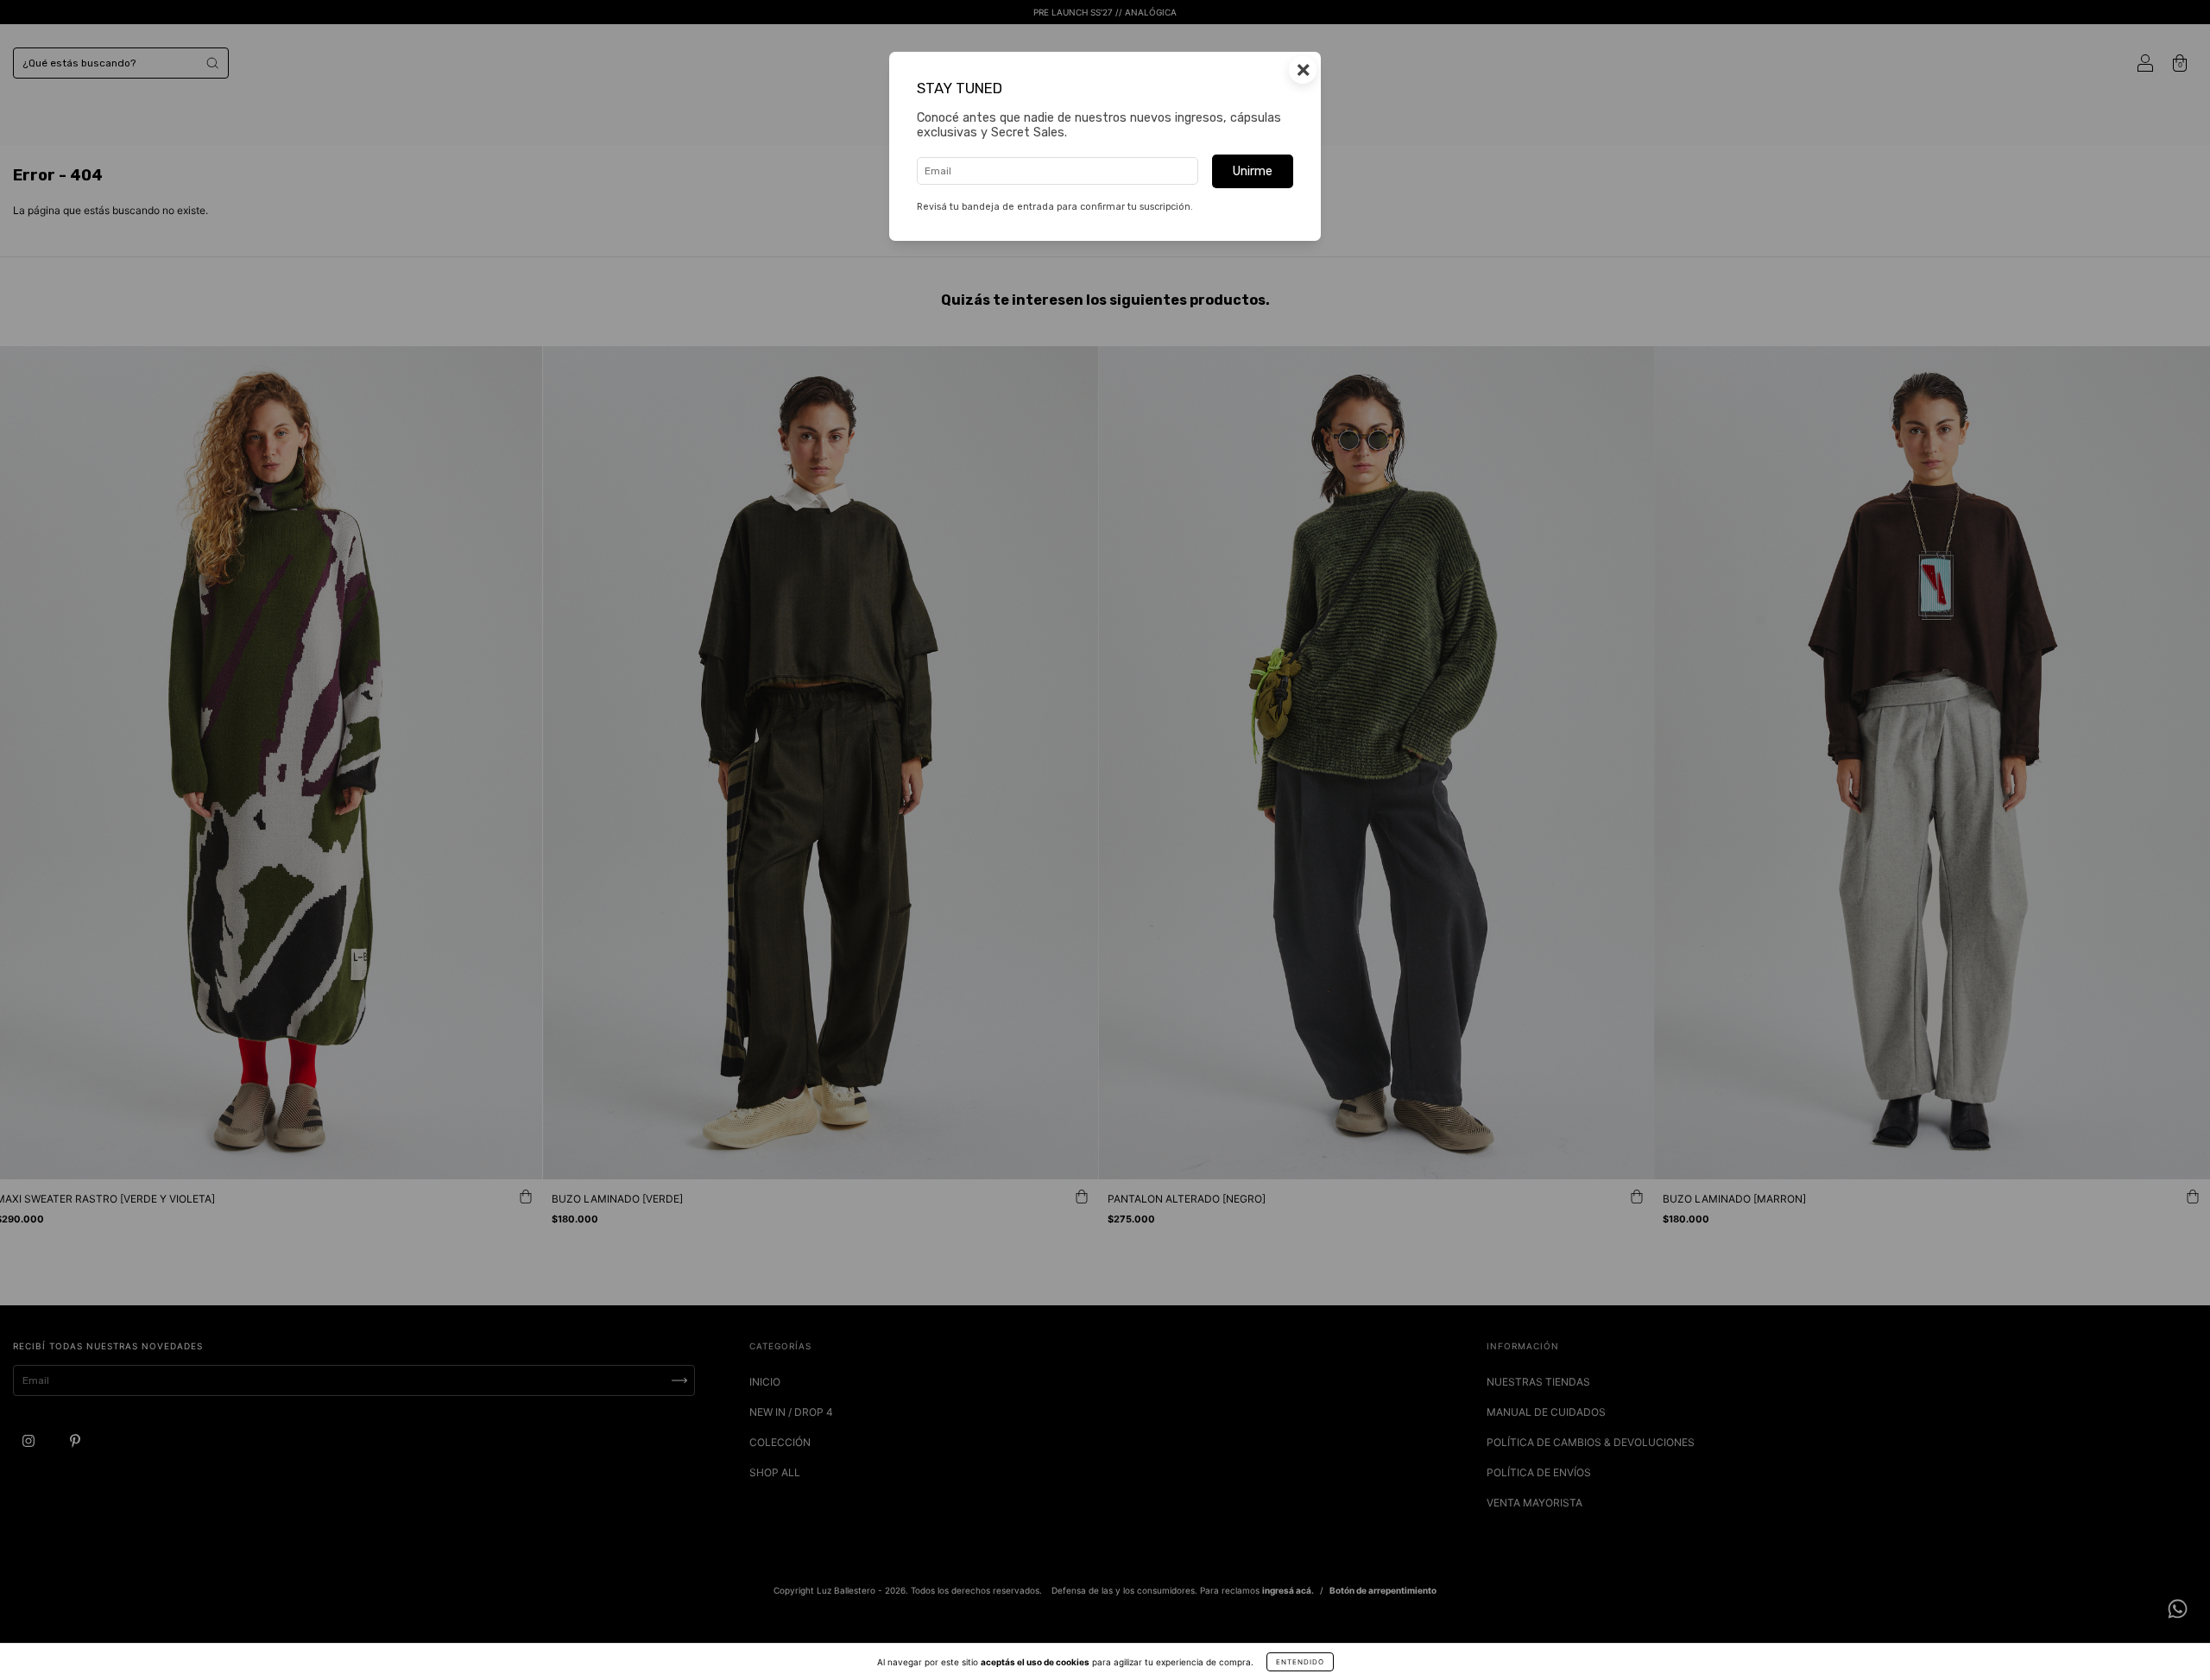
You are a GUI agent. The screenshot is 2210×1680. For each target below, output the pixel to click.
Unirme (1253, 171)
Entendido (1300, 1662)
